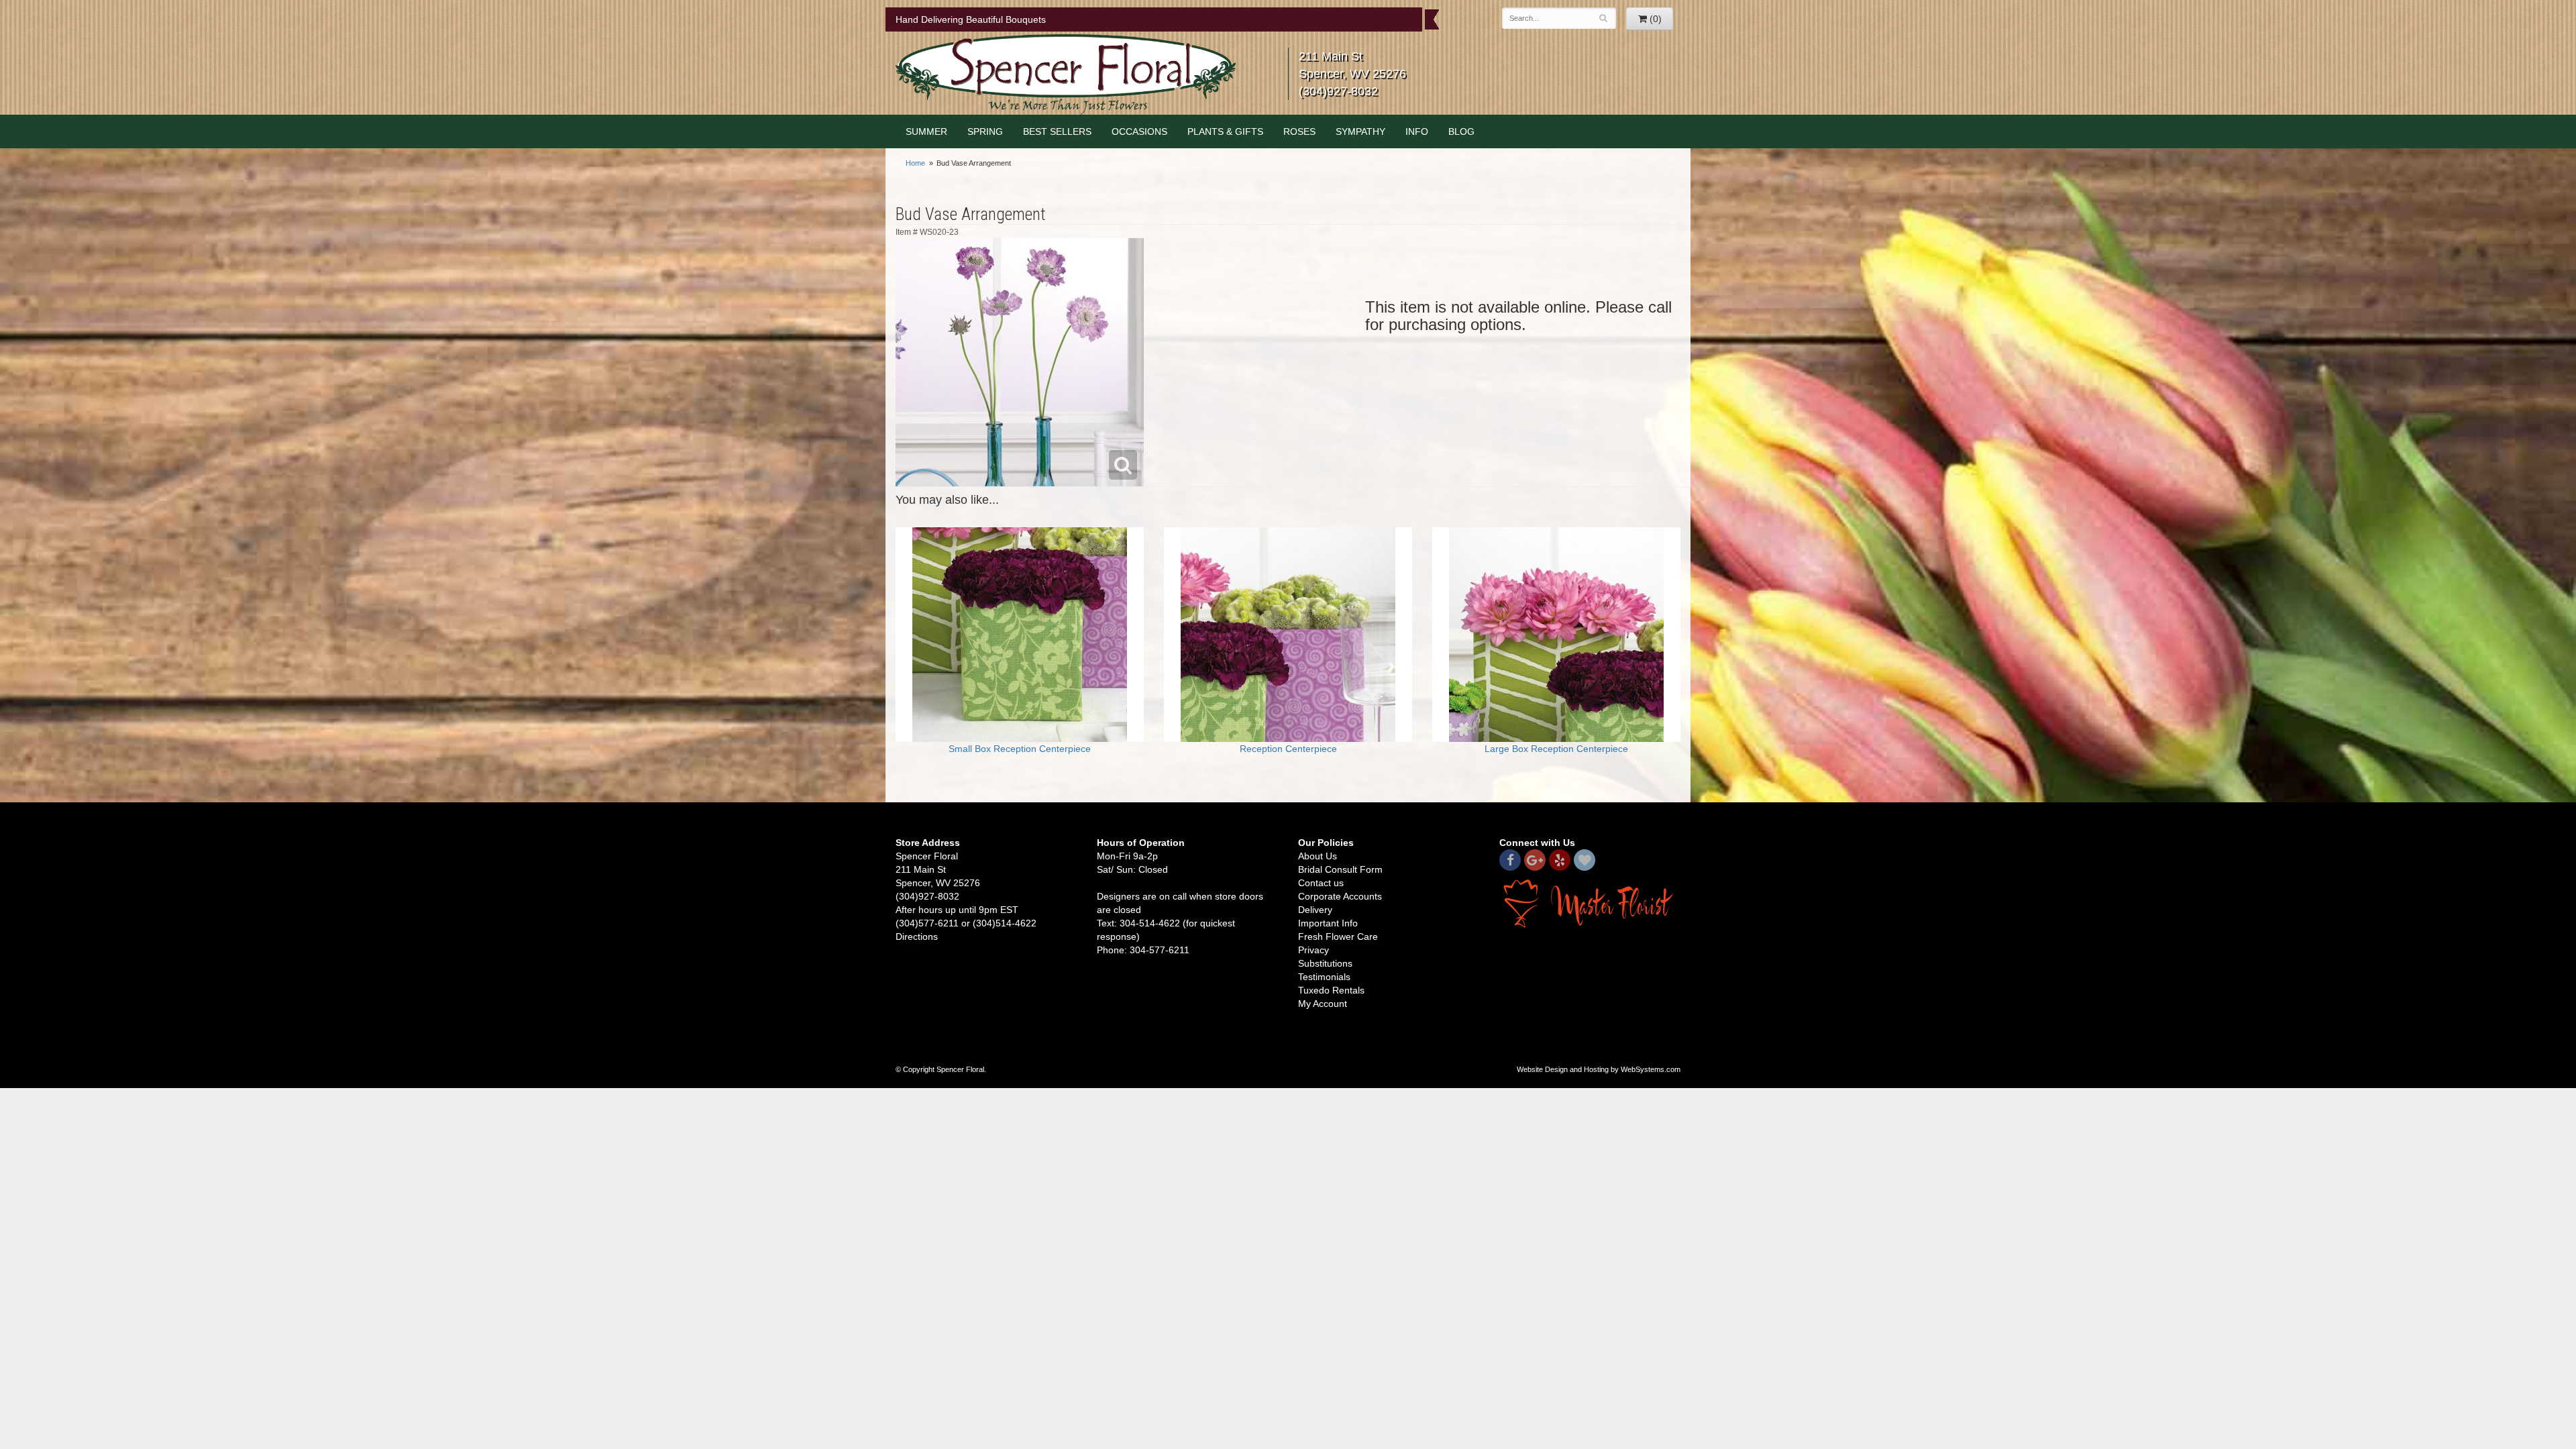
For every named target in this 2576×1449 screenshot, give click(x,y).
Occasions (1139, 131)
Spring (985, 131)
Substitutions (1325, 963)
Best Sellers (1057, 131)
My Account (1323, 1004)
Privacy (1313, 950)
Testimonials (1324, 977)
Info (1417, 131)
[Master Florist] (1590, 902)
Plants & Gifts (1225, 131)
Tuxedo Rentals (1331, 990)
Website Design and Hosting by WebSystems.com (1599, 1069)
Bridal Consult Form (1340, 869)
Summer (926, 131)
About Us (1318, 856)
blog (1461, 131)
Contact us (1321, 883)
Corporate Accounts (1340, 896)
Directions (917, 936)
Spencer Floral (1066, 74)
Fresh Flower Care (1338, 936)
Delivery (1315, 910)
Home (915, 163)
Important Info (1328, 923)
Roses (1299, 131)
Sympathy (1360, 131)
